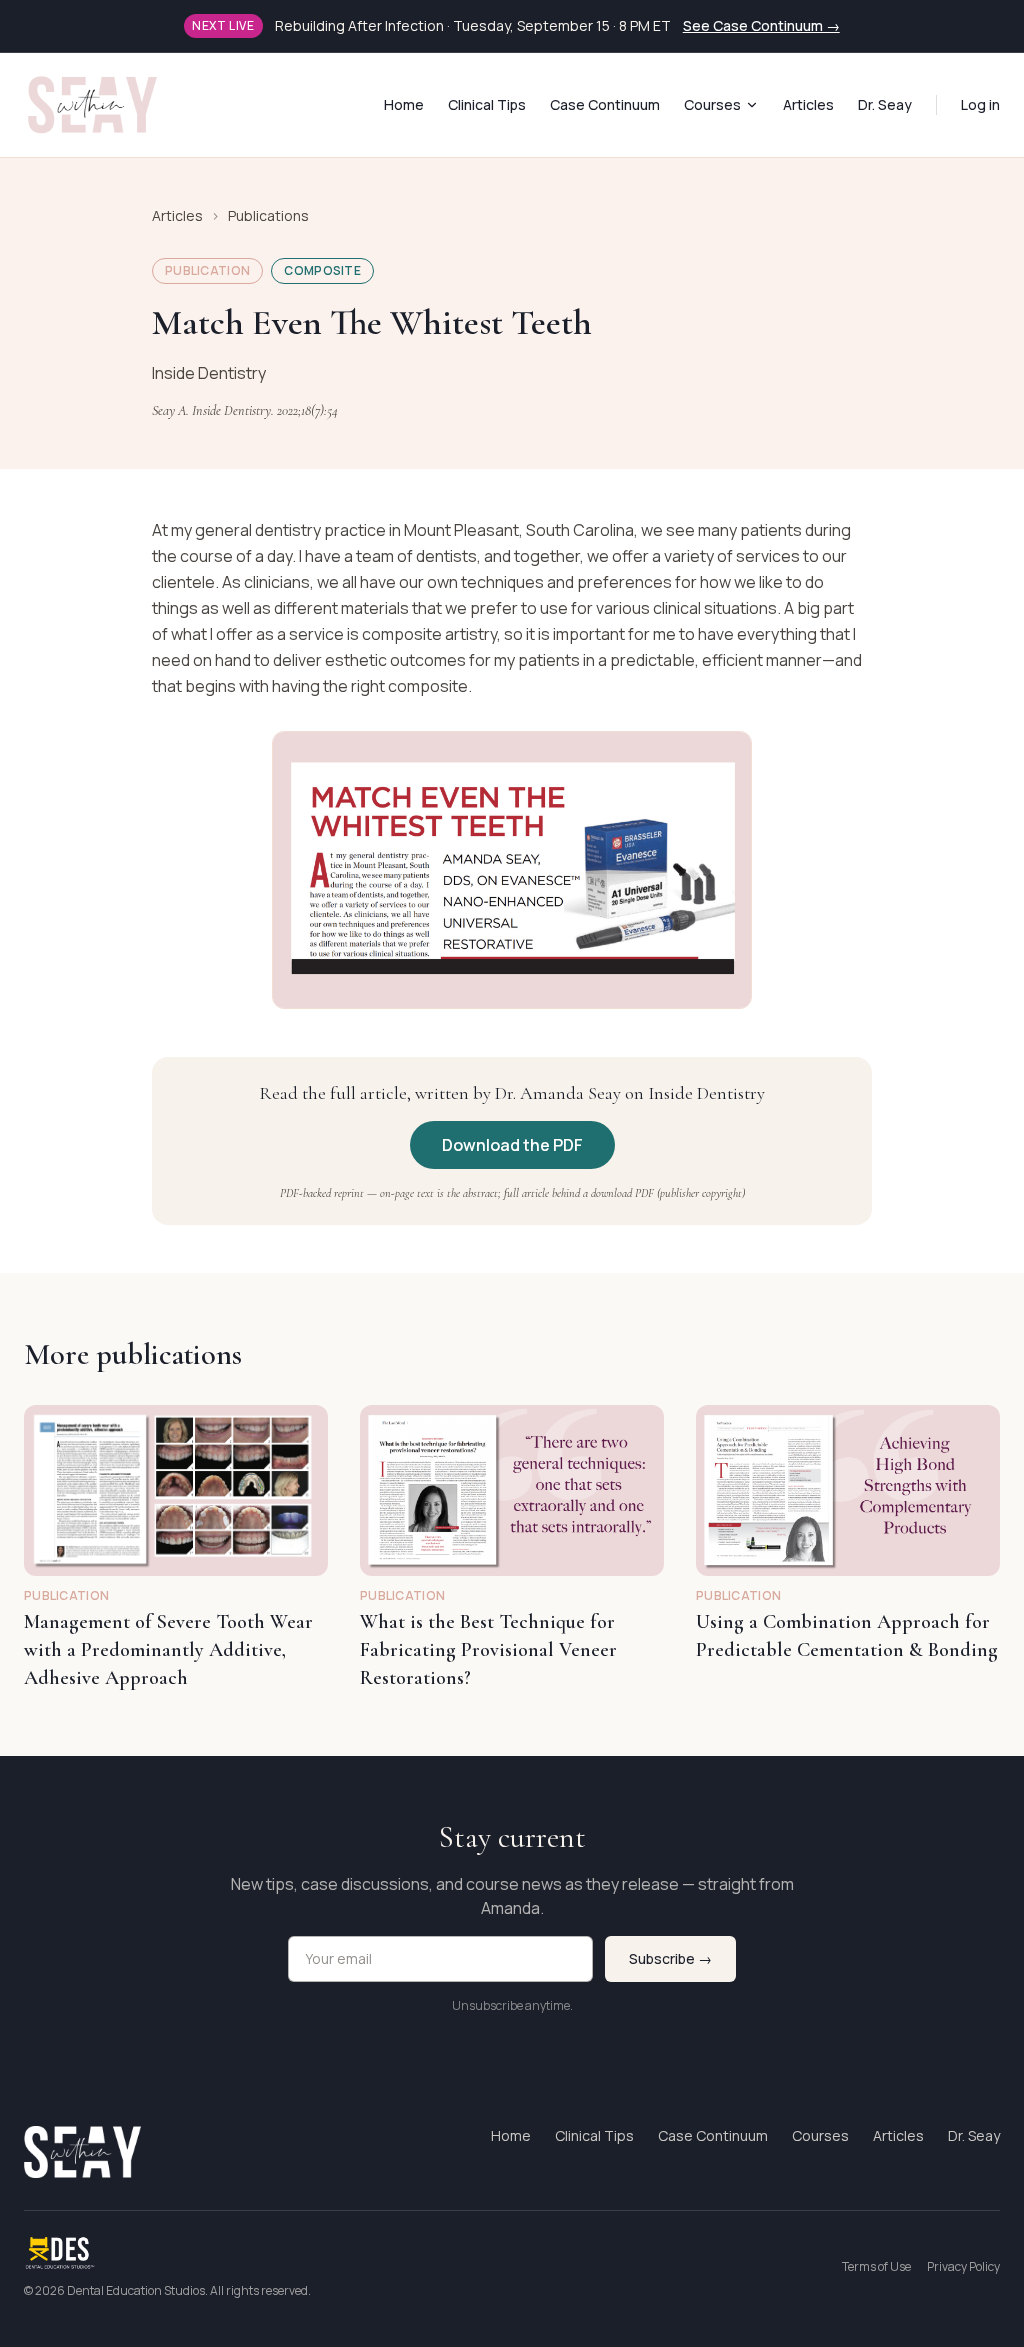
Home (404, 104)
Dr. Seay (885, 104)
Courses (712, 104)
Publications (268, 215)
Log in (980, 104)
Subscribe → (670, 1958)
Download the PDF (512, 1145)
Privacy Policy (963, 2267)
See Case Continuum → (761, 25)
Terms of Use (876, 2267)
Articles (808, 104)
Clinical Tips (487, 104)
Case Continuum (605, 104)
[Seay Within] (92, 105)
